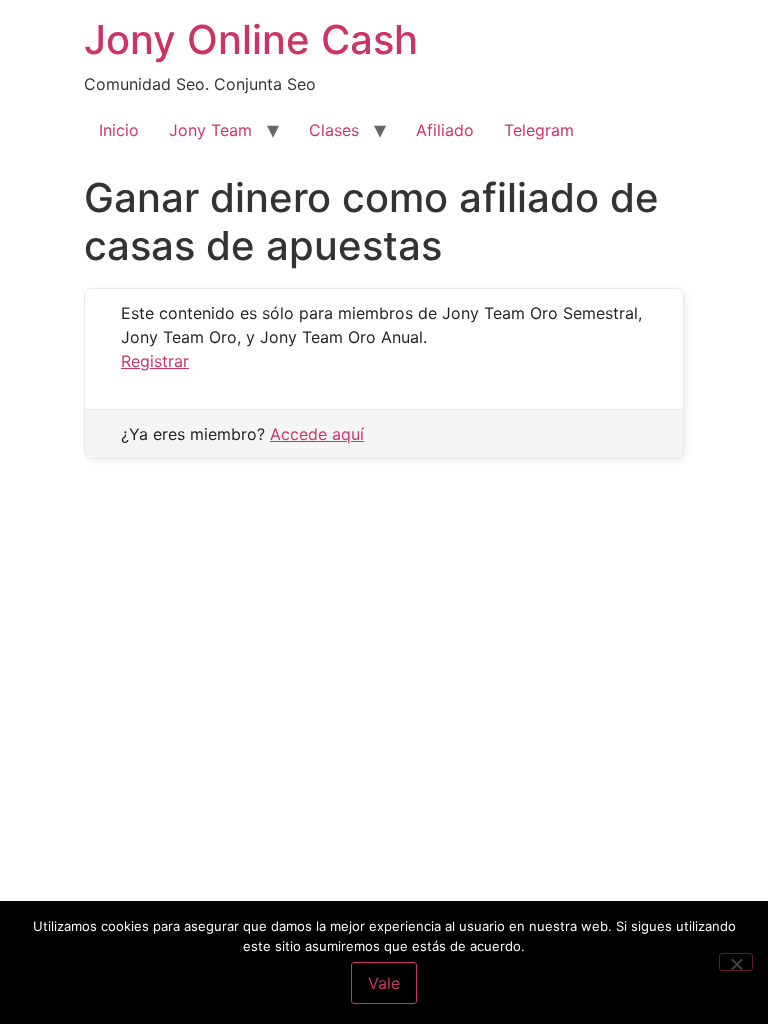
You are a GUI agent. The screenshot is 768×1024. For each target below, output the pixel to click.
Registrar (155, 361)
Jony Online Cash (251, 39)
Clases (334, 130)
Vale (384, 983)
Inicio (119, 130)
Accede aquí (317, 434)
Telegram (539, 130)
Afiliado (445, 130)
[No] (736, 962)
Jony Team (210, 130)
